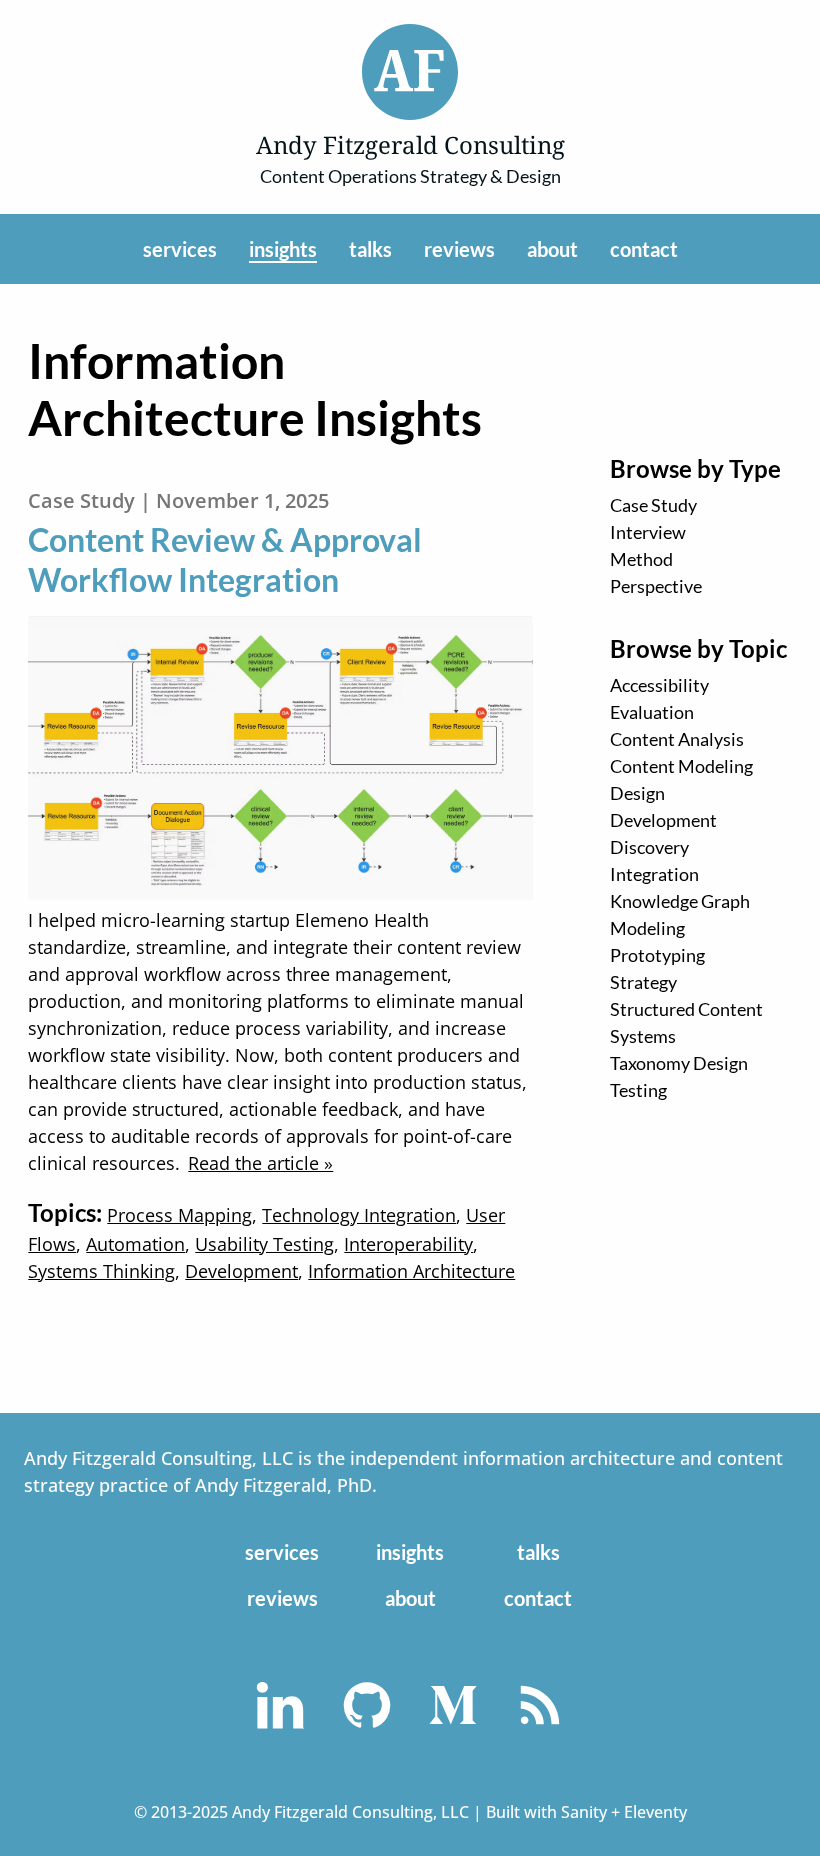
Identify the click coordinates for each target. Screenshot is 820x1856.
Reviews (459, 249)
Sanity (584, 1812)
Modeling (647, 928)
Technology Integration (359, 1215)
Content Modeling (681, 766)
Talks (370, 249)
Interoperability (408, 1244)
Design (637, 793)
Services (180, 249)
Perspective (656, 586)
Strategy (643, 982)
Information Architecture (411, 1271)
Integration (654, 874)
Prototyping (657, 955)
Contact (644, 249)
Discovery (649, 847)
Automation (135, 1244)
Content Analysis (677, 739)
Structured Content (686, 1009)
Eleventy (655, 1812)
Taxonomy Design (679, 1063)
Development (663, 820)
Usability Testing (264, 1244)
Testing (638, 1090)
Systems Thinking (101, 1271)
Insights (283, 249)
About (552, 249)
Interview (648, 532)
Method (641, 559)
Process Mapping (179, 1215)
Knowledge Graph (680, 901)
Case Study (653, 505)
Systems (643, 1036)
